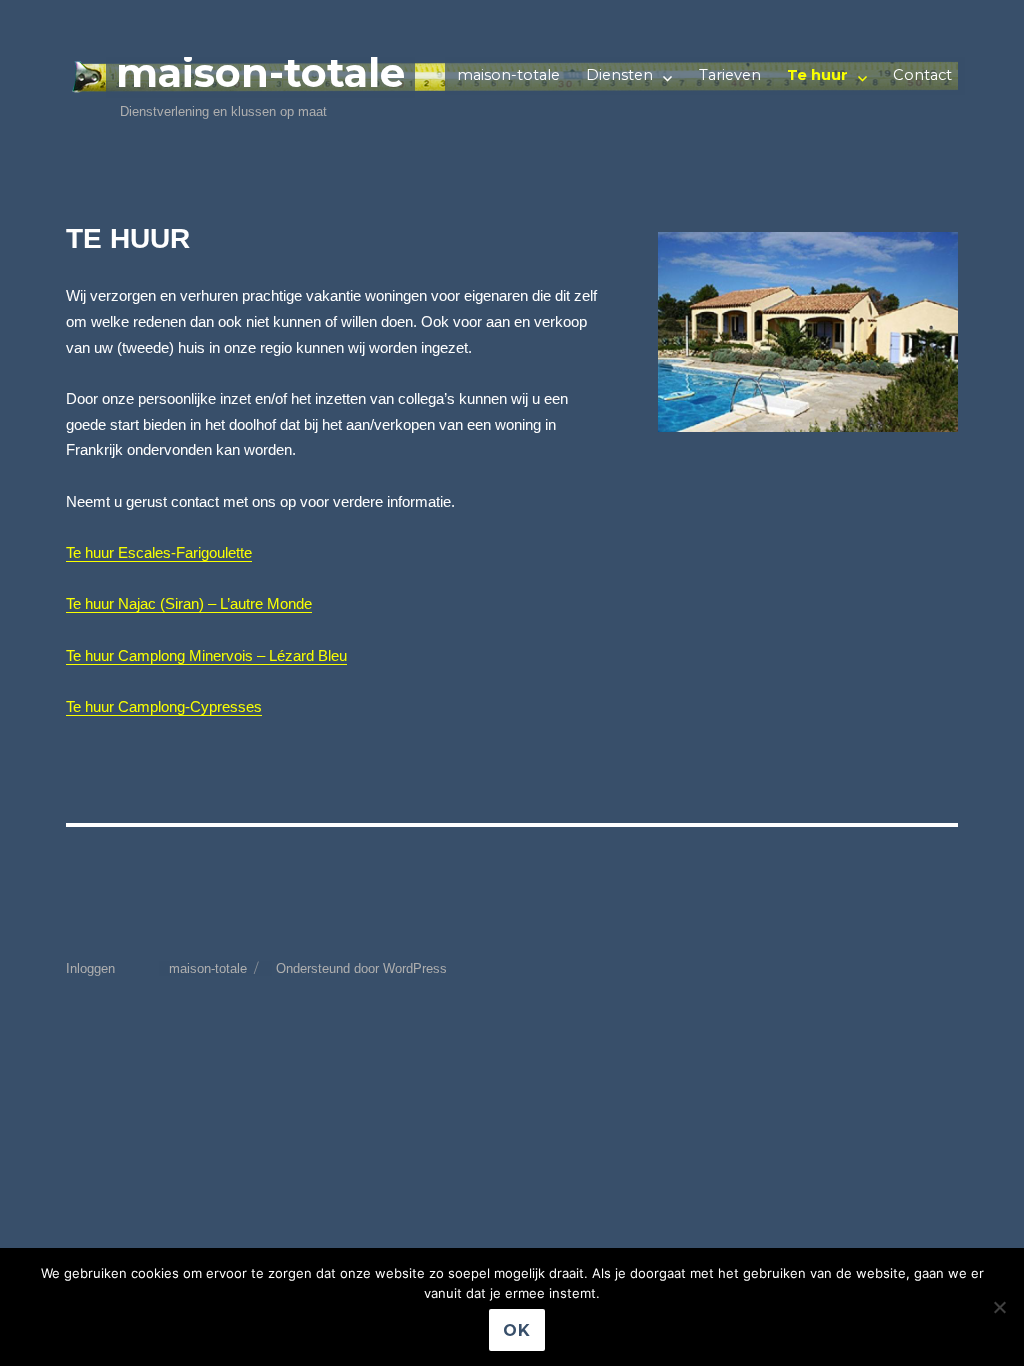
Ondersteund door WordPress (361, 968)
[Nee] (999, 1307)
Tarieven (730, 75)
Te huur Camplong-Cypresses (164, 707)
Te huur (817, 75)
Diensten (619, 75)
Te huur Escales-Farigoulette (159, 553)
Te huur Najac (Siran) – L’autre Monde (189, 604)
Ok (517, 1330)
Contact (922, 75)
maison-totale (260, 72)
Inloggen (90, 968)
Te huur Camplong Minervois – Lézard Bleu (206, 656)
